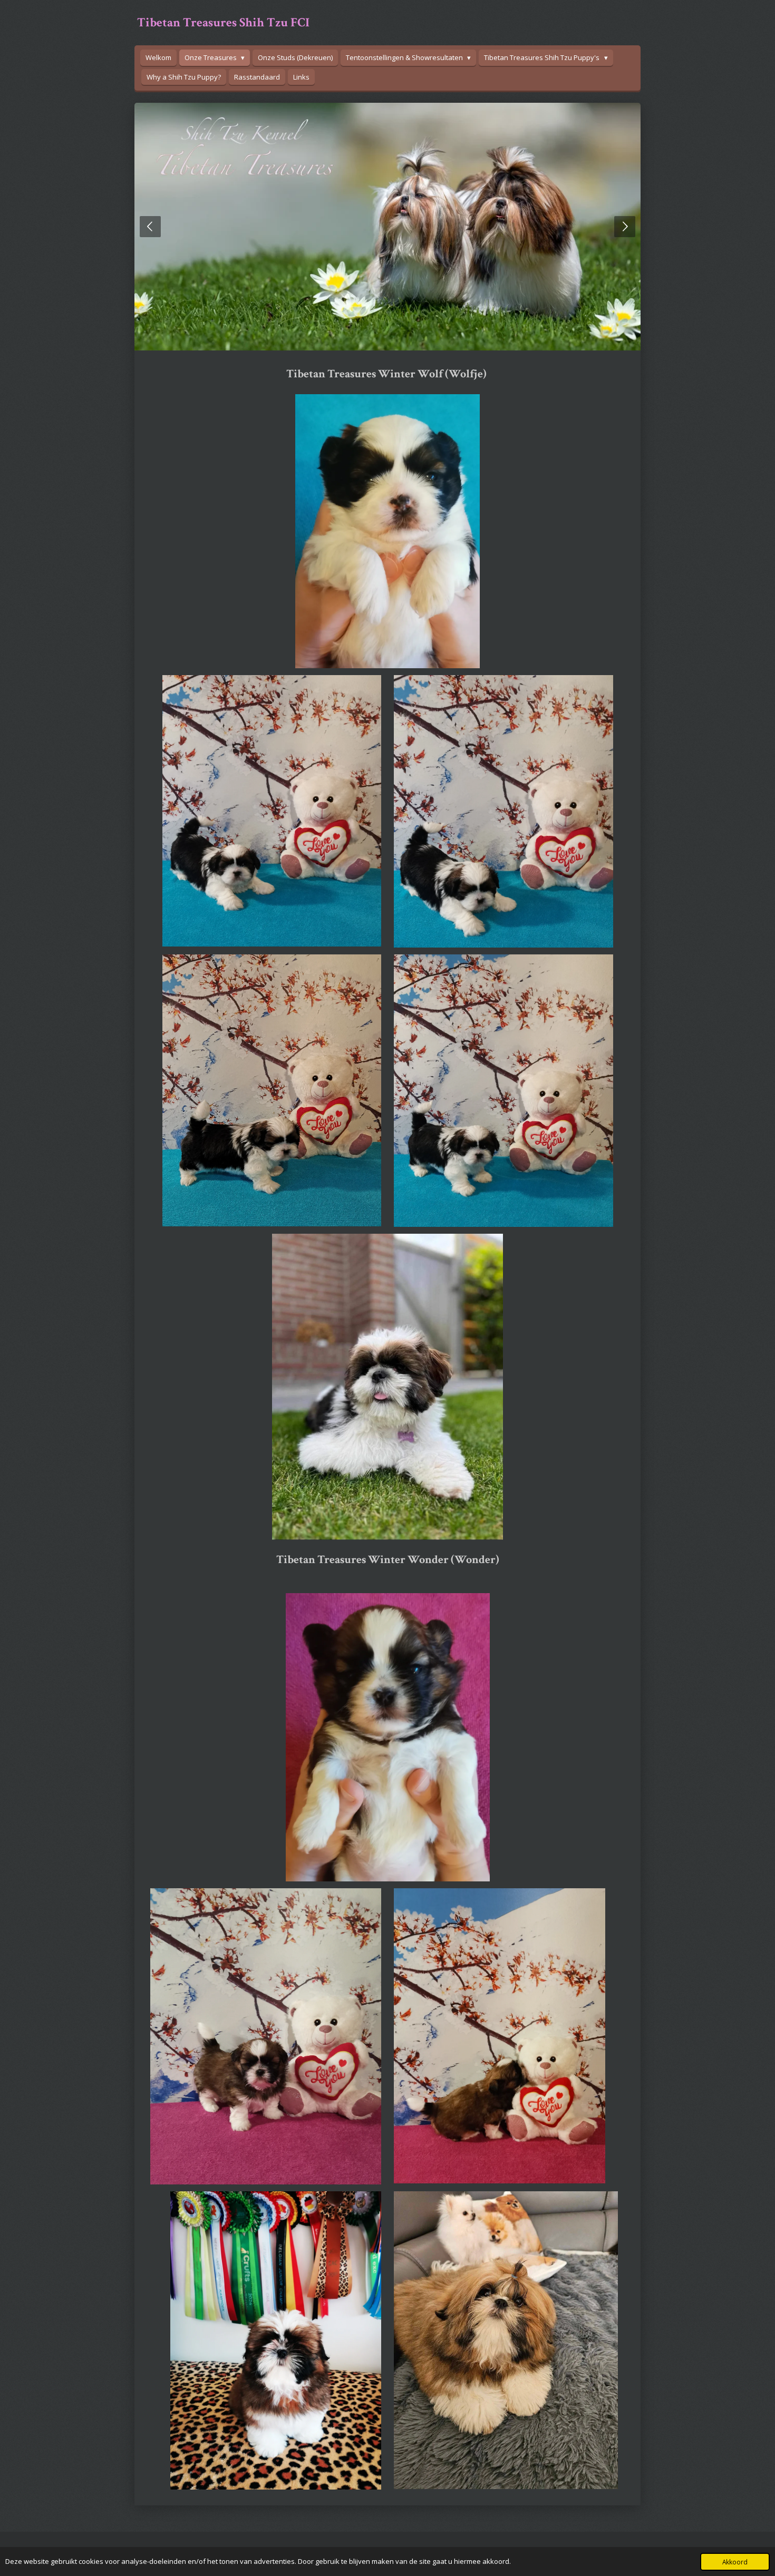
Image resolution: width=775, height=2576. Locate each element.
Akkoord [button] (735, 2562)
